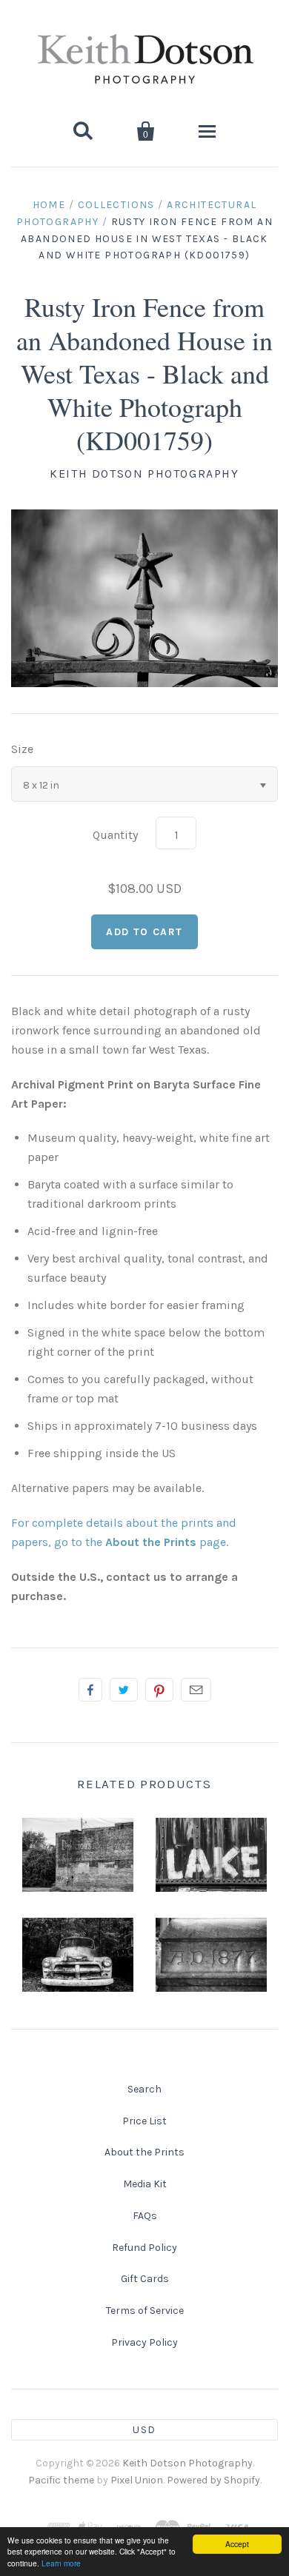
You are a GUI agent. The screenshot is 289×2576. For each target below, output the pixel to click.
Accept (237, 2544)
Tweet (124, 1690)
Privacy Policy (144, 2342)
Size (22, 749)
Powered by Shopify (213, 2480)
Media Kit (145, 2184)
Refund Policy (144, 2248)
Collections (116, 205)
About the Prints (144, 2152)
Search (144, 2089)
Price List (144, 2121)
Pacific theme (61, 2480)
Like (90, 1690)
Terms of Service (145, 2311)
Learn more (61, 2563)
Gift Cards (145, 2279)
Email (196, 1690)
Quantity (115, 835)
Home (49, 205)
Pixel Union (137, 2480)
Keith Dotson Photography (144, 474)
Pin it (159, 1690)
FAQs (145, 2216)
